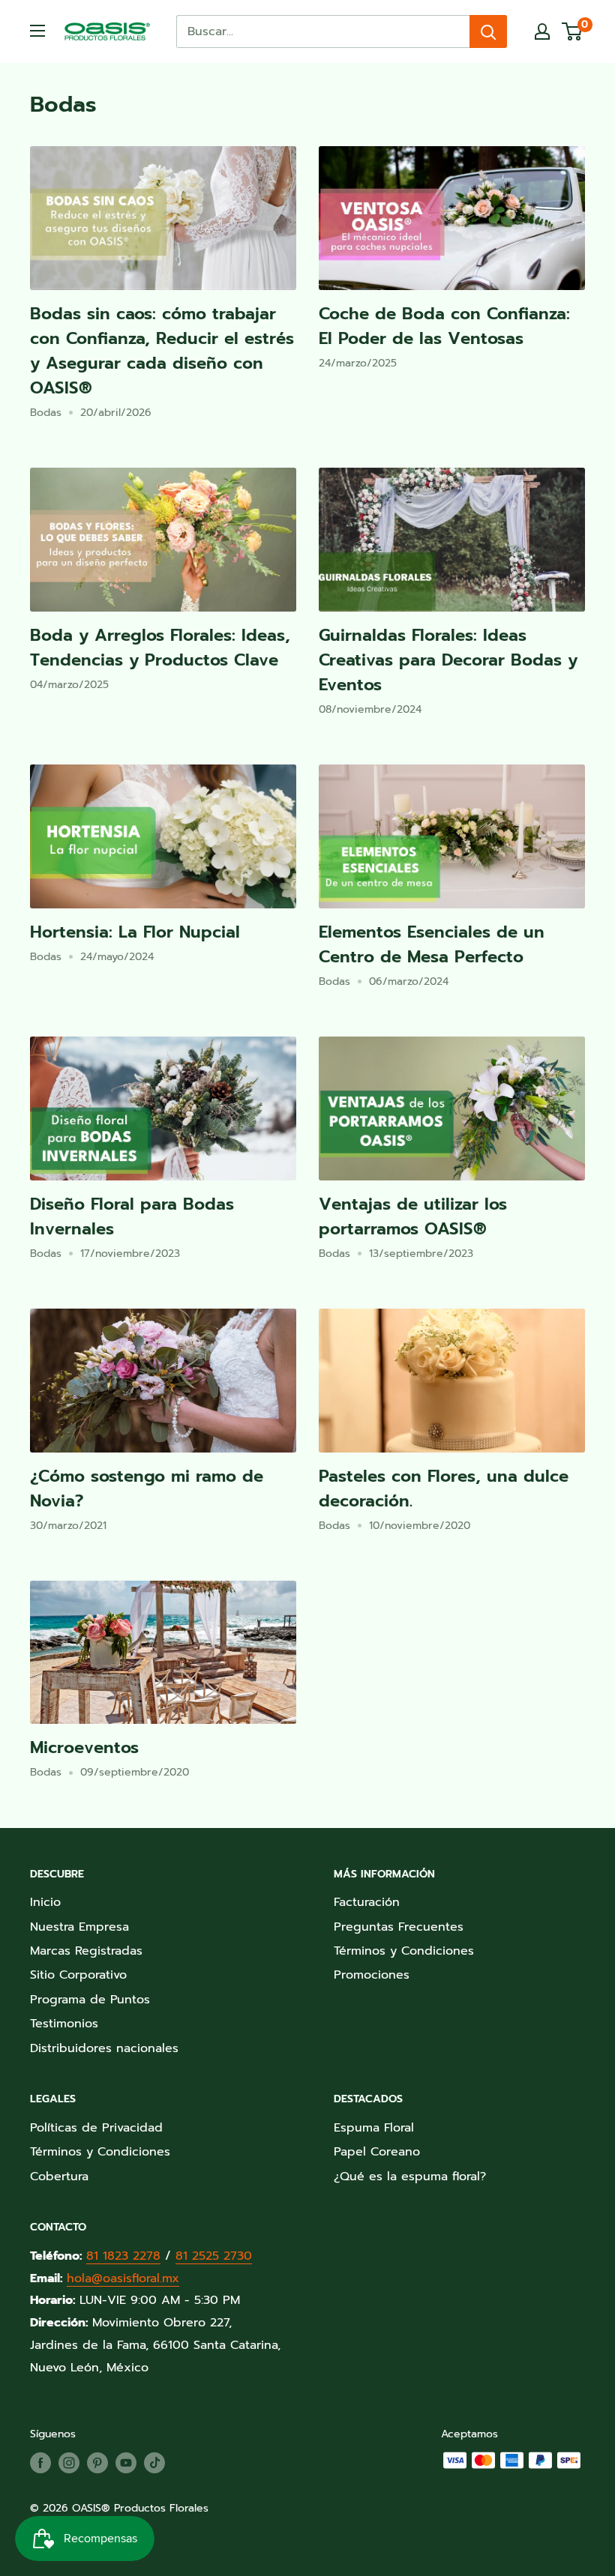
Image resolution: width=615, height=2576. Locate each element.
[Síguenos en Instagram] (69, 2463)
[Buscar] (488, 31)
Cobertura (59, 2177)
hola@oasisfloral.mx (123, 2278)
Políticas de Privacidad (96, 2128)
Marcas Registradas (86, 1951)
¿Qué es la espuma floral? (410, 2177)
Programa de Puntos (90, 2000)
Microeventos (84, 1747)
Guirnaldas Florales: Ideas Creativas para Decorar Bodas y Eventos (448, 660)
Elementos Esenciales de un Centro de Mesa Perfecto (432, 944)
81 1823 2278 (123, 2256)
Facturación (367, 1902)
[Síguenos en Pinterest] (97, 2463)
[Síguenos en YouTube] (126, 2463)
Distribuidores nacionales (104, 2048)
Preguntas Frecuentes (399, 1927)
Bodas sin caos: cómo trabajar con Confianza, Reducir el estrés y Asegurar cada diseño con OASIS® (162, 351)
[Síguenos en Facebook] (40, 2463)
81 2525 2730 (214, 2256)
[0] (573, 31)
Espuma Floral (374, 2128)
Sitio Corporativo (78, 1975)
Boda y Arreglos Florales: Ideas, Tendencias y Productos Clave (160, 648)
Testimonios (64, 2024)
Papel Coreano (377, 2152)
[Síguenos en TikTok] (154, 2463)
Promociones (372, 1975)
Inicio (45, 1902)
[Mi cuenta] (542, 31)
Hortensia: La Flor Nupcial (135, 932)
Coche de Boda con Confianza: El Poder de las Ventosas (444, 326)
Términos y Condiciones (404, 1951)
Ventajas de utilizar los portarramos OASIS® (413, 1216)
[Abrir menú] (37, 31)
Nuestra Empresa (79, 1927)
